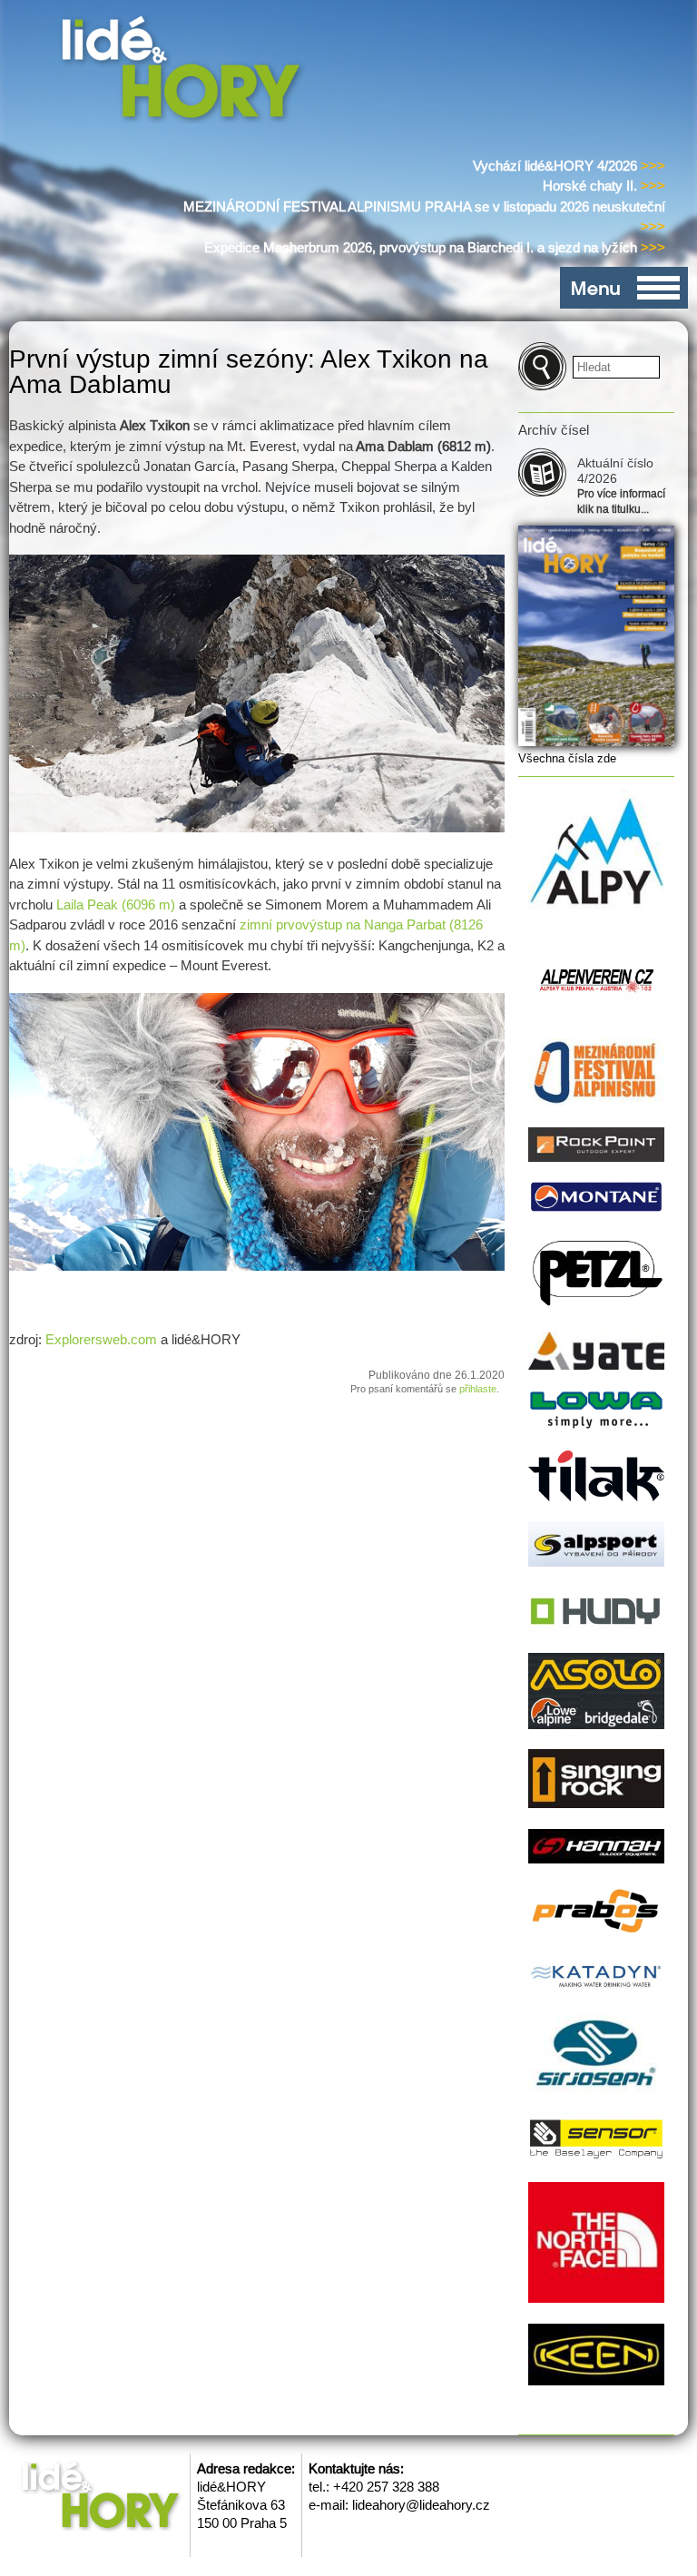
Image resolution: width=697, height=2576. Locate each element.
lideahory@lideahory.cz (421, 2505)
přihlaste (478, 1389)
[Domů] (185, 71)
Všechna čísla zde (567, 758)
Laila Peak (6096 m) (116, 905)
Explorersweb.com (101, 1339)
